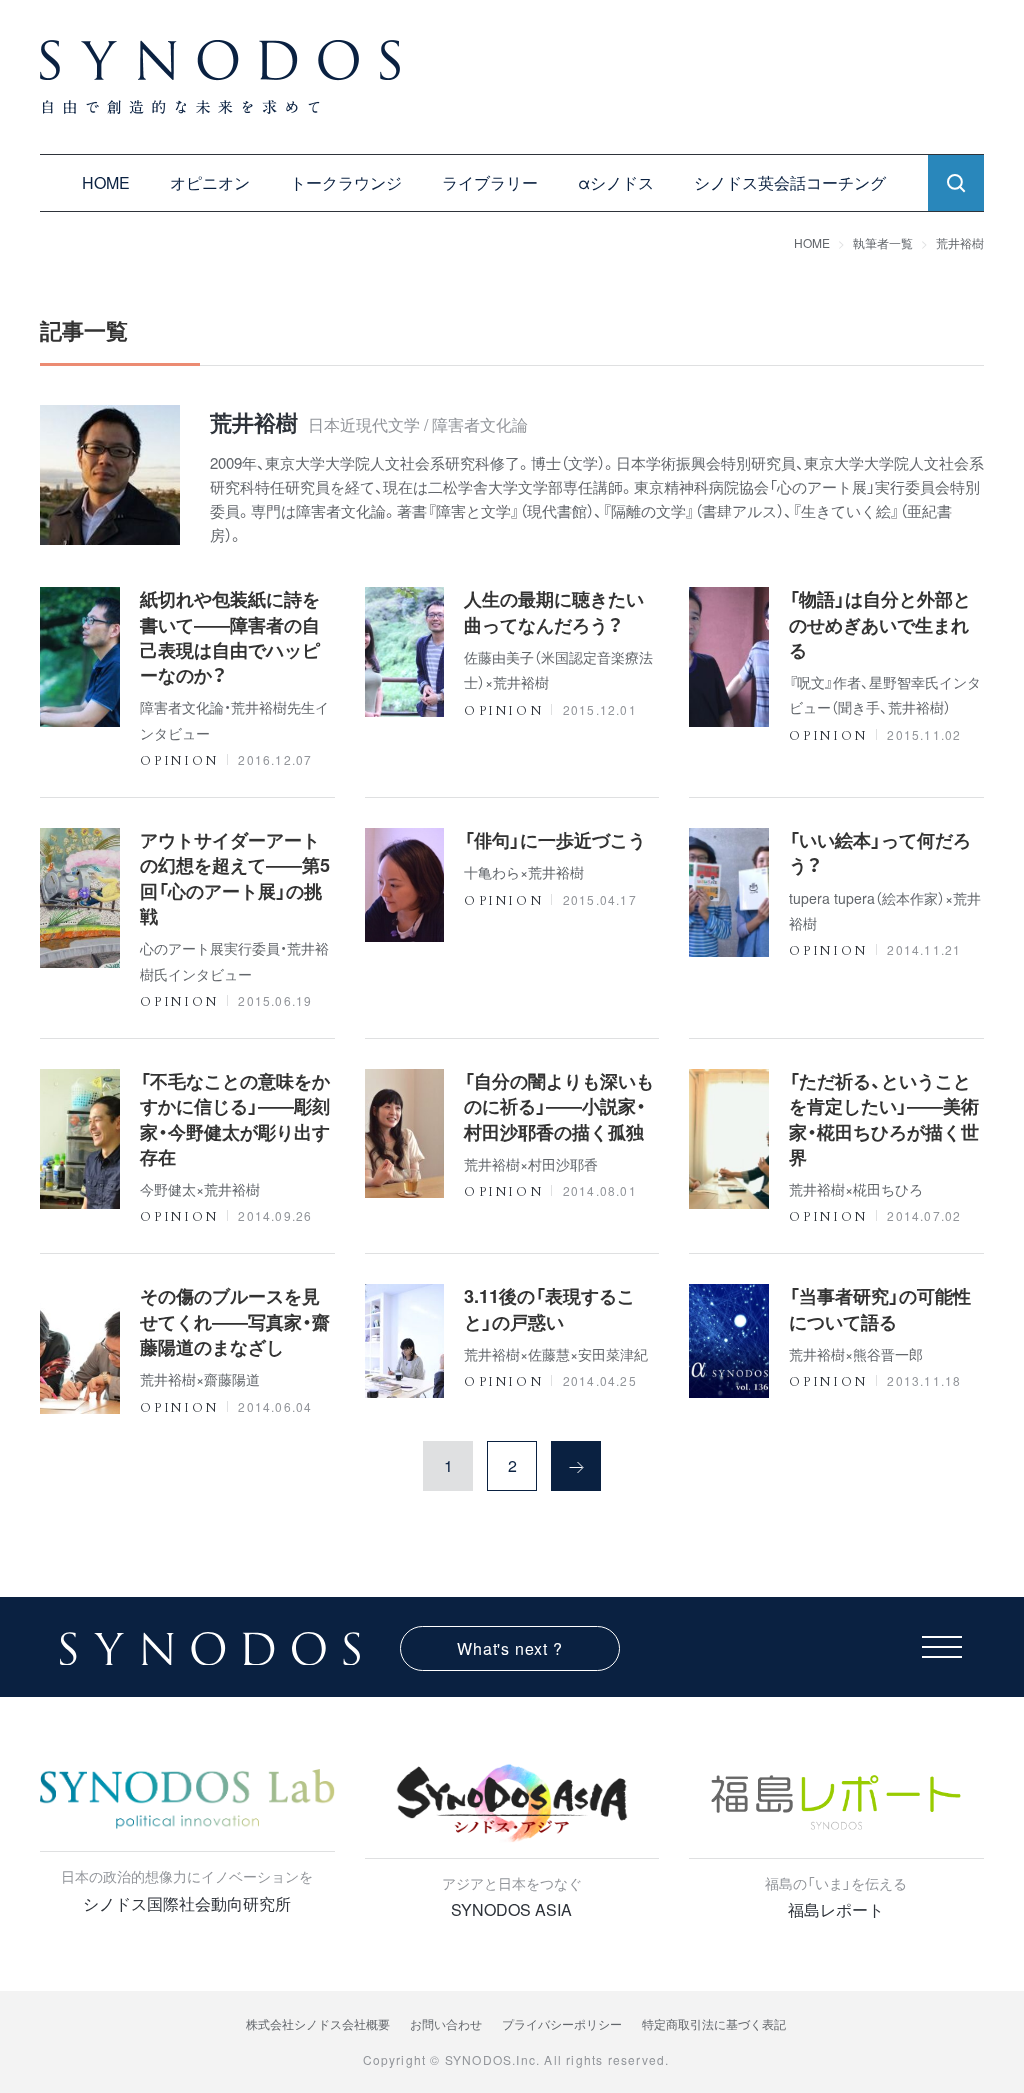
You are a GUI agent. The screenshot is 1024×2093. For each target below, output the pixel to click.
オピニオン (210, 182)
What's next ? (509, 1648)
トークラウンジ (346, 182)
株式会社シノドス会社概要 (318, 2023)
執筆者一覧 (883, 242)
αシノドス (616, 182)
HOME (106, 182)
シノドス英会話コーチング (790, 182)
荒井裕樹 (960, 242)
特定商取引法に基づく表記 (714, 2023)
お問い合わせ (446, 2023)
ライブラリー (490, 182)
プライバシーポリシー (562, 2023)
